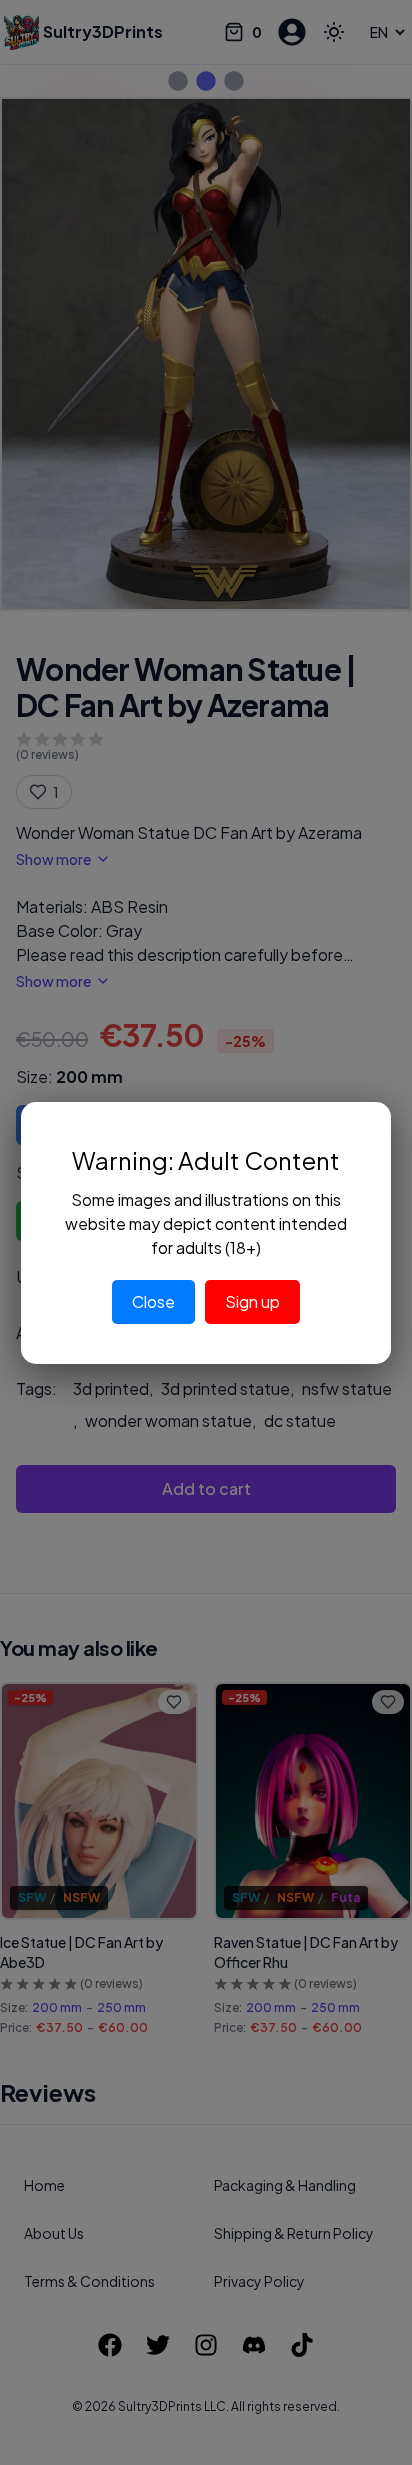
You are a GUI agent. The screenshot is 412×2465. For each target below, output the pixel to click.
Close (153, 1301)
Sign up (252, 1301)
